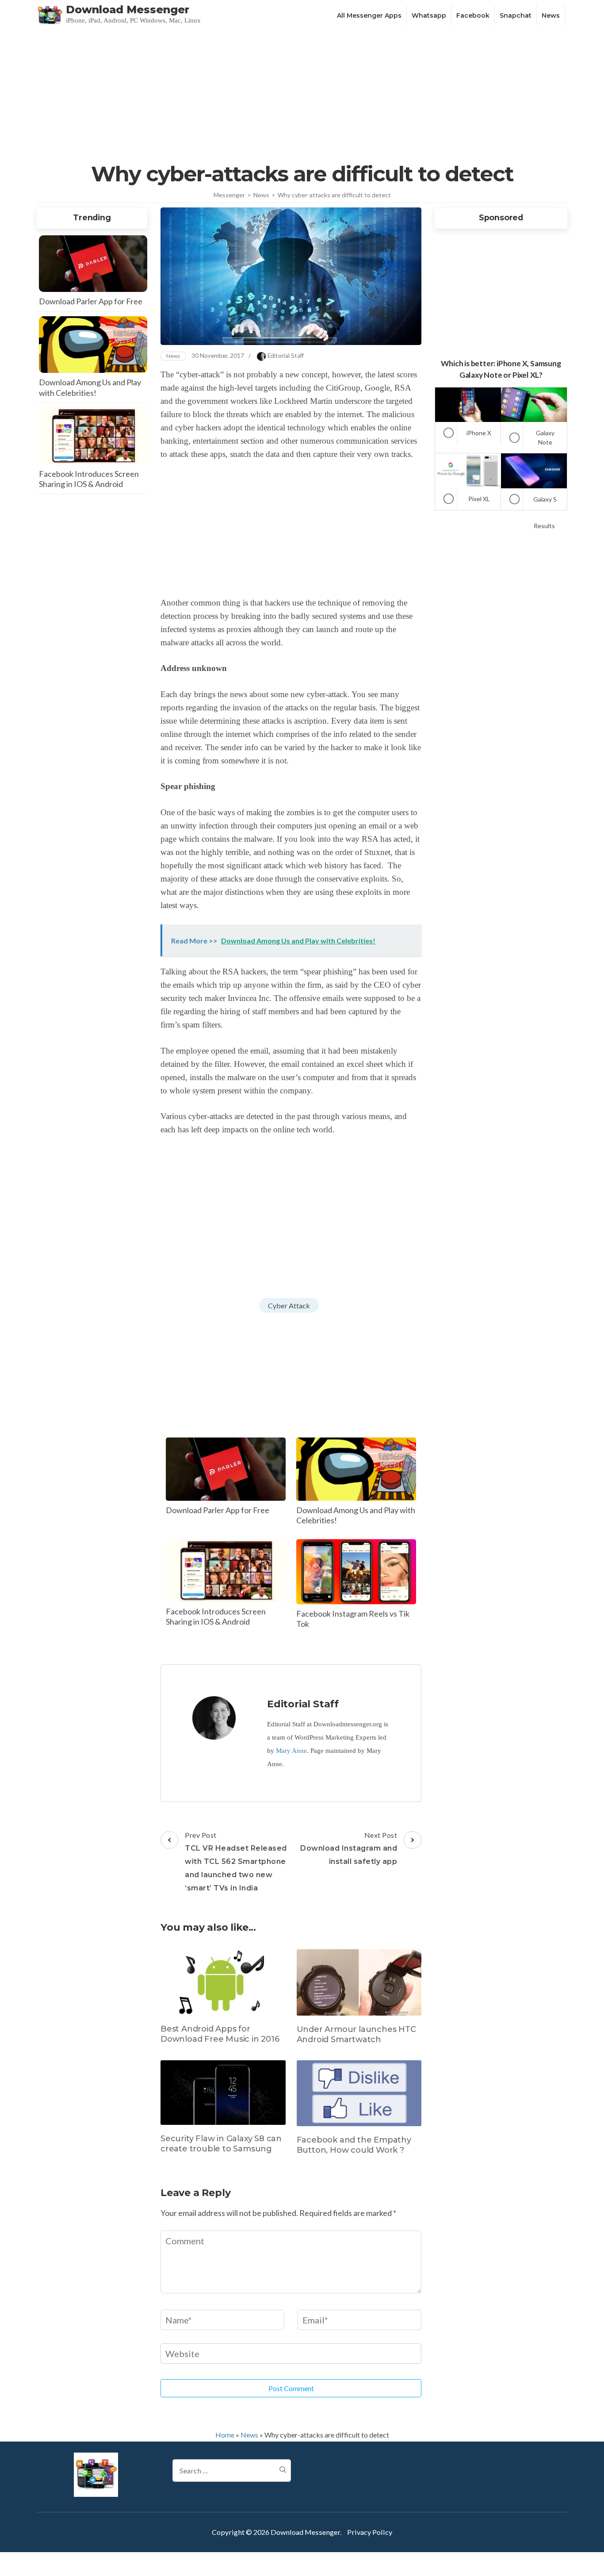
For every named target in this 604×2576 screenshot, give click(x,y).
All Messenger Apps (369, 15)
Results (544, 526)
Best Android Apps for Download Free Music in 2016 (220, 2034)
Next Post (349, 1848)
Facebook (473, 15)
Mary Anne (291, 1751)
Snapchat (516, 15)
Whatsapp (429, 15)
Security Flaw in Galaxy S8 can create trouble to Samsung (221, 2144)
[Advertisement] (302, 94)
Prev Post (236, 1861)
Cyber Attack (289, 1305)
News (551, 15)
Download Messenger (128, 10)
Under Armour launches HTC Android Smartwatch (356, 2034)
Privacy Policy (370, 2532)
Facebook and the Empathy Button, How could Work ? (354, 2145)
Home (225, 2435)
